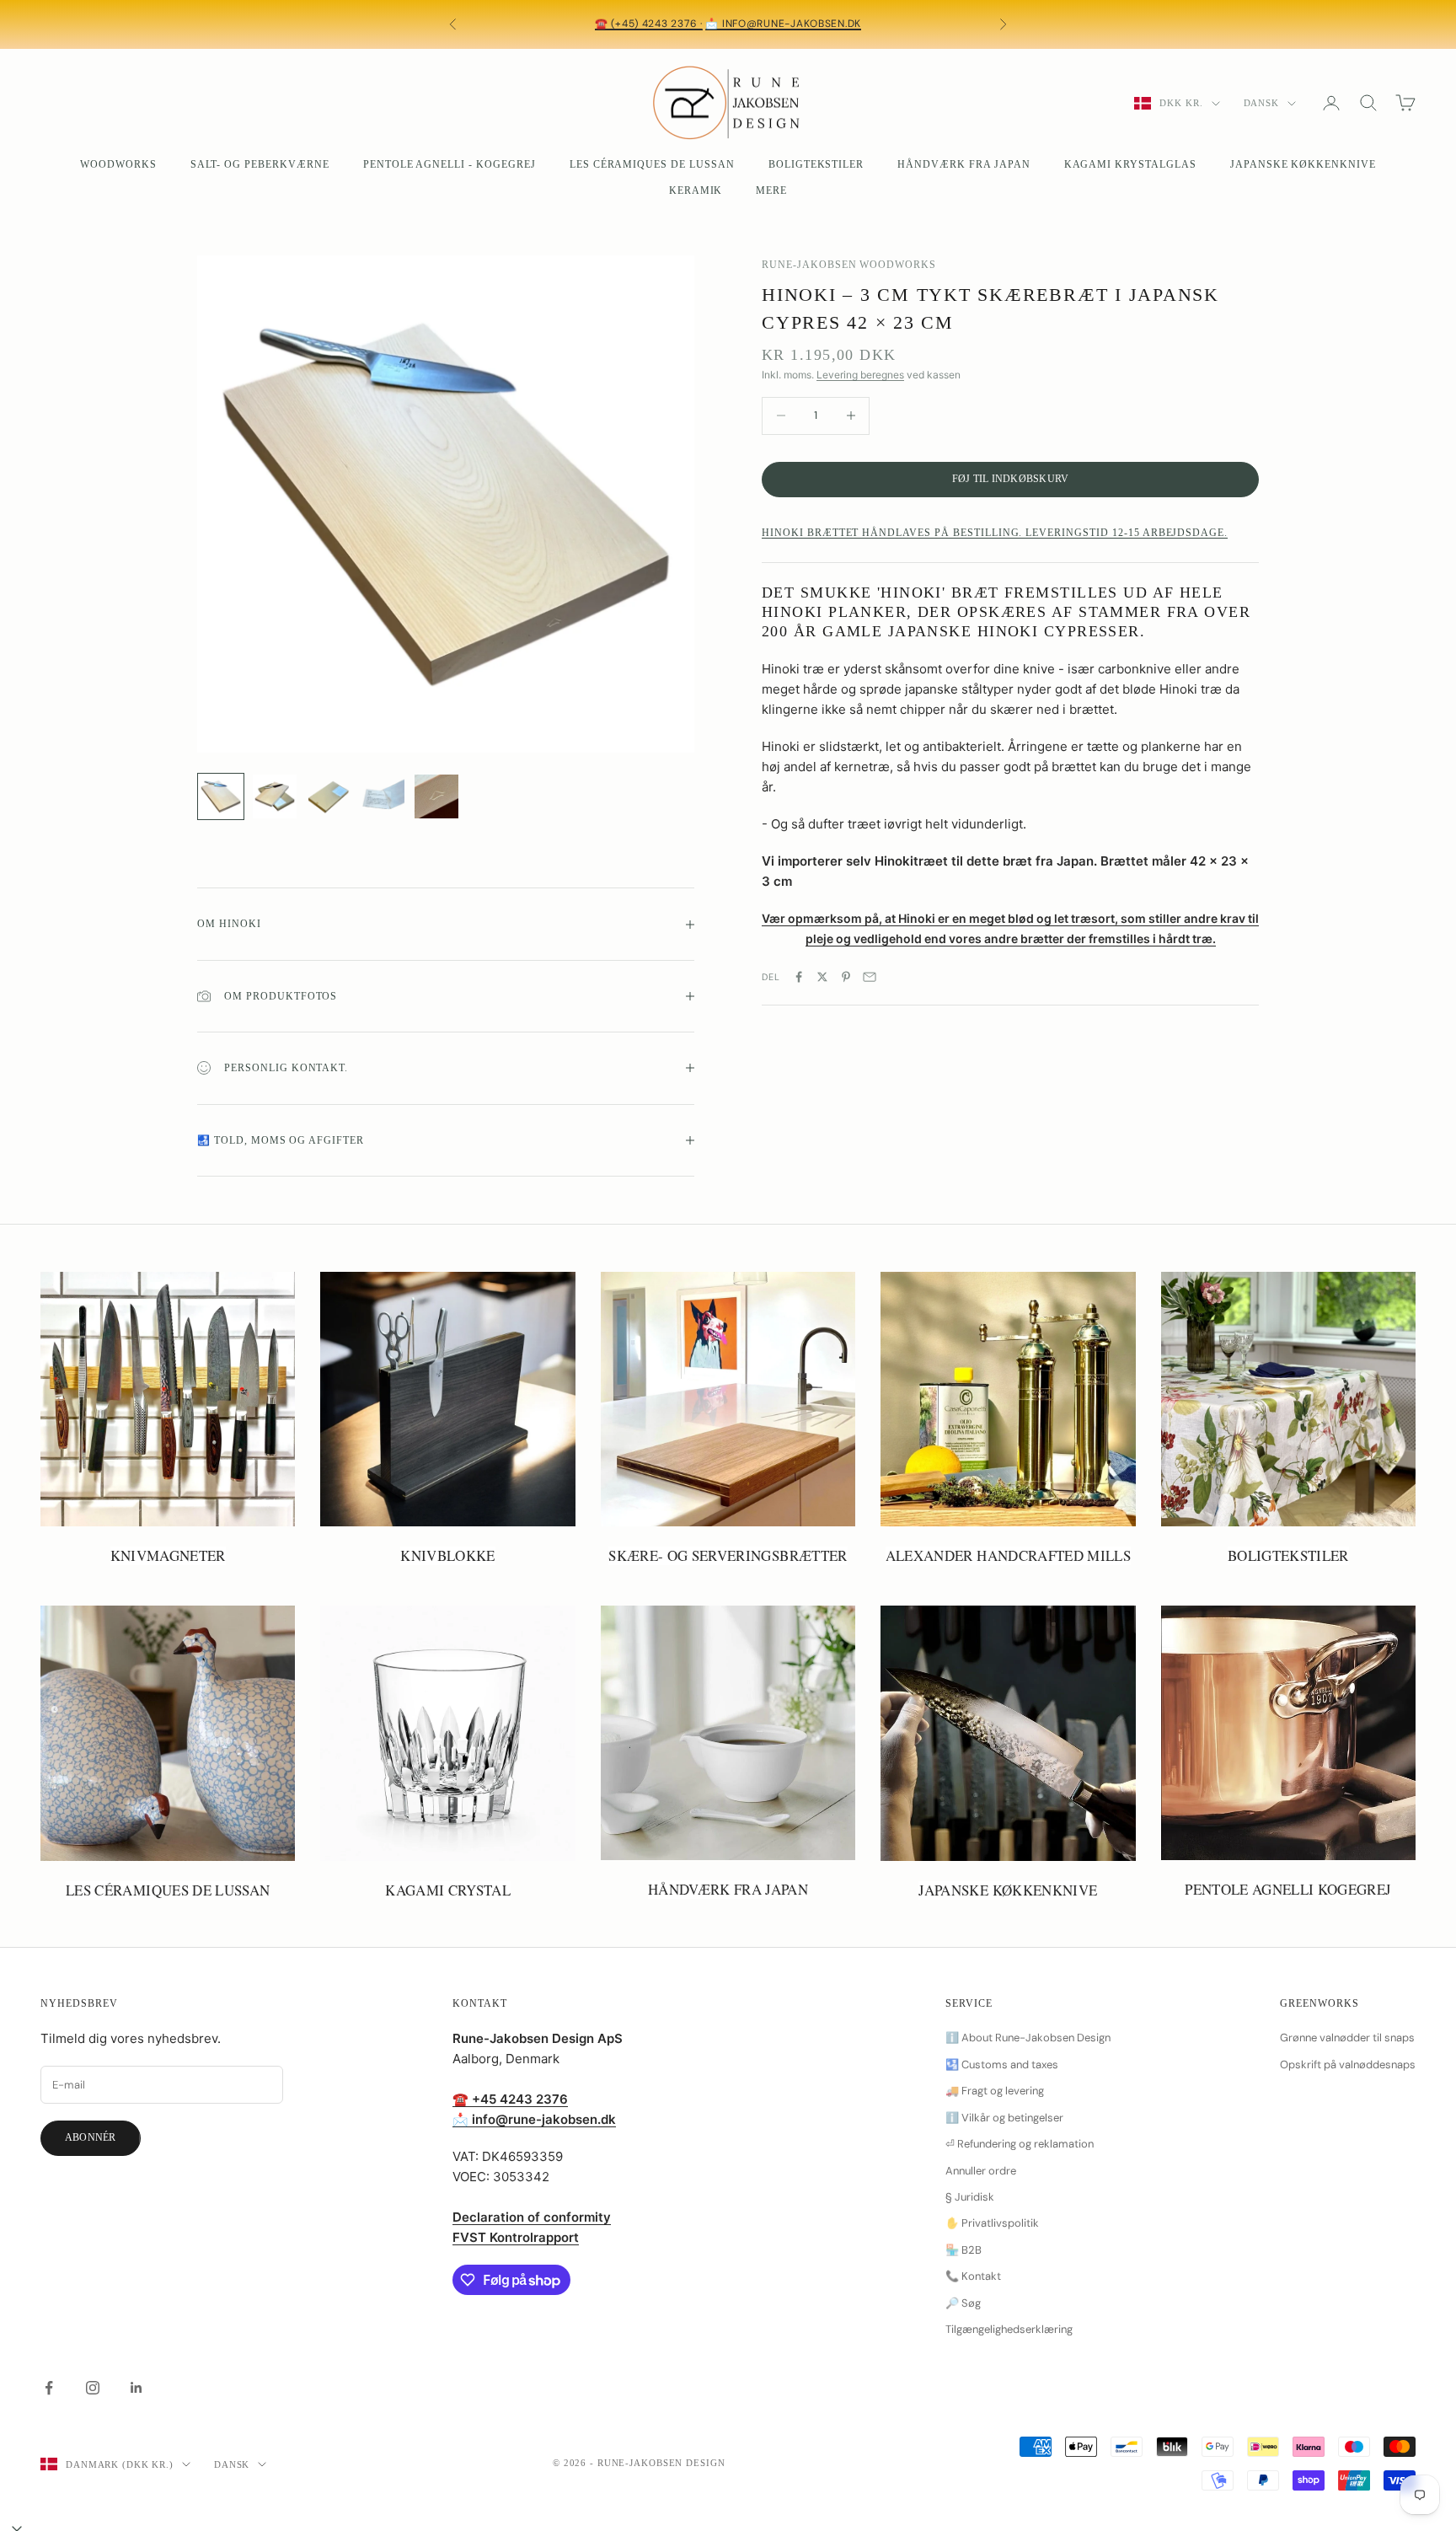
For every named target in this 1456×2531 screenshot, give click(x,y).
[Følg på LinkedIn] (136, 2388)
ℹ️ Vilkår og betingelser (1004, 2118)
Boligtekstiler (816, 164)
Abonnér (91, 2137)
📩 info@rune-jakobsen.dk (783, 24)
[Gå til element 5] (436, 796)
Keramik (696, 190)
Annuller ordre (981, 2171)
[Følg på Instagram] (93, 2388)
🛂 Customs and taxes (1002, 2064)
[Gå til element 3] (329, 796)
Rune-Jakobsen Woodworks (849, 265)
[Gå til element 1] (221, 796)
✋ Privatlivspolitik (992, 2223)
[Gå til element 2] (275, 796)
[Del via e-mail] (870, 977)
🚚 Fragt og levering (995, 2091)
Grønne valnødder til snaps (1347, 2038)
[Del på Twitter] (822, 977)
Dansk (1261, 103)
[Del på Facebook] (799, 977)
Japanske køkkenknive (1303, 164)
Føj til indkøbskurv (1011, 479)
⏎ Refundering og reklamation (1020, 2144)
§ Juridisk (970, 2197)
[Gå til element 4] (383, 796)
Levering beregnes (860, 375)
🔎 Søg (963, 2303)
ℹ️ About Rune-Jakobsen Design (1028, 2038)
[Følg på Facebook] (49, 2388)
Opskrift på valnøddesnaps (1348, 2064)
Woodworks (118, 164)
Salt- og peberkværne (260, 164)
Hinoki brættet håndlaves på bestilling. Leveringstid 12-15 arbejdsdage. (995, 534)
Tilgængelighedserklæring (1009, 2329)
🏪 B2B (964, 2250)
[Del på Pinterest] (846, 977)
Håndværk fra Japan (964, 164)
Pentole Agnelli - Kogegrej (450, 164)
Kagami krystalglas (1130, 164)
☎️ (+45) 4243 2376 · (649, 24)
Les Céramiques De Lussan (652, 164)
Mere (771, 190)
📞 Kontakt (973, 2276)
